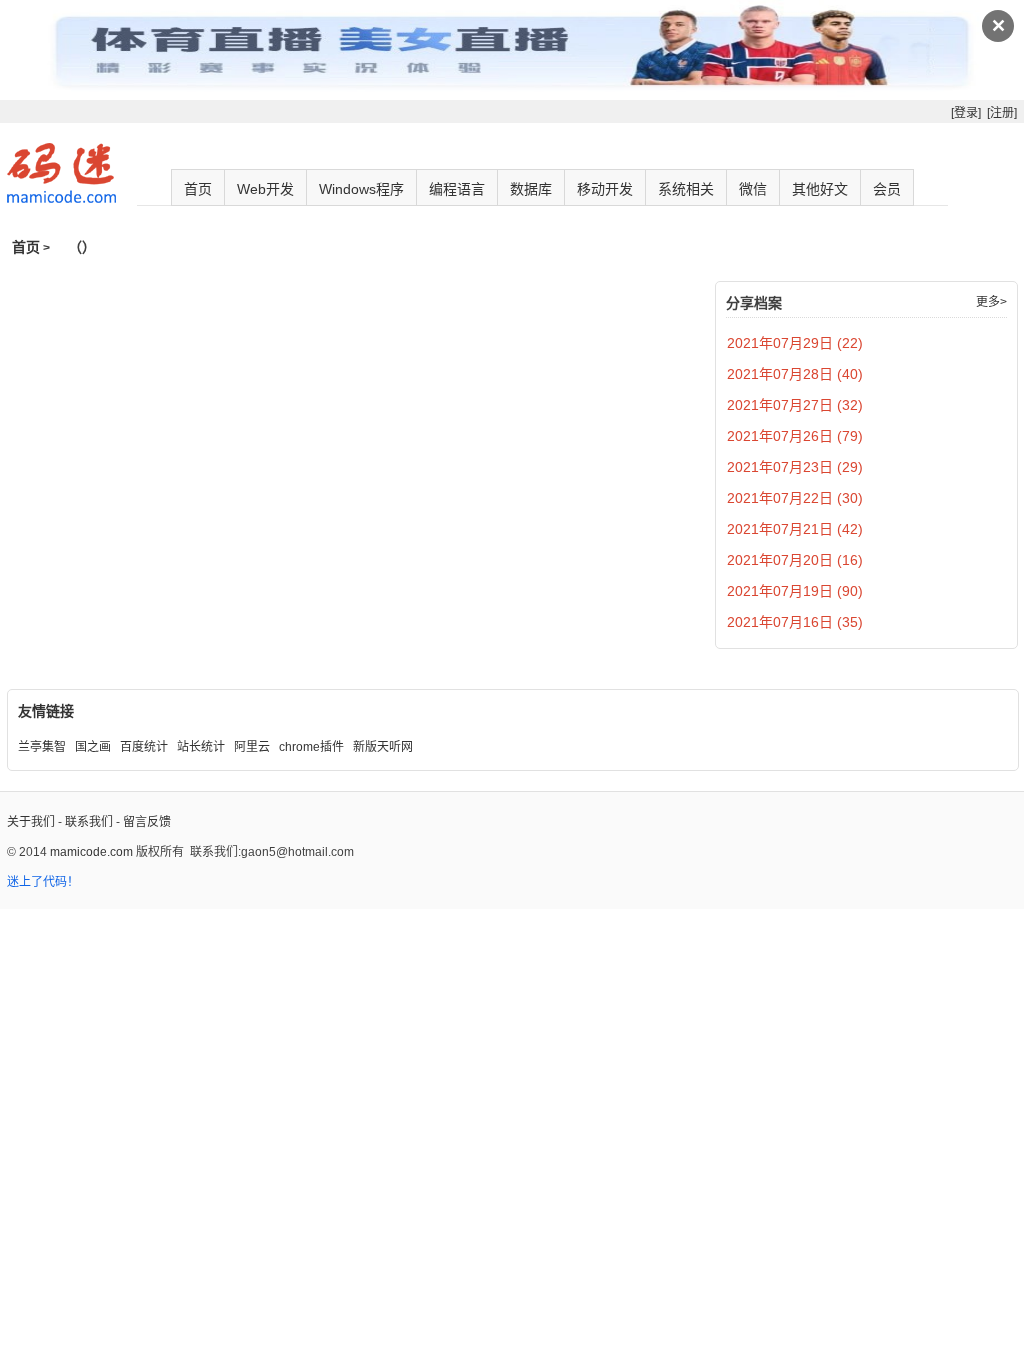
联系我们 (89, 822)
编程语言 (457, 189)
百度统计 (144, 747)
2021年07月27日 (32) (795, 405)
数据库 (531, 189)
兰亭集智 (42, 747)
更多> (991, 302)
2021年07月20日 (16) (795, 560)
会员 (887, 189)
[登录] (966, 113)
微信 (753, 189)
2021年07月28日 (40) (795, 374)
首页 (198, 189)
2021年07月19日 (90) (795, 591)
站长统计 (201, 747)
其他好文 (820, 189)
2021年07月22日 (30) (795, 498)
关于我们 (31, 822)
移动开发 (605, 189)
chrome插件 (311, 747)
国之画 (93, 747)
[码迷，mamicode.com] (61, 199)
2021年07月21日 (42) (795, 529)
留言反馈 (147, 822)
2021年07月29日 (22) (795, 343)
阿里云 (252, 747)
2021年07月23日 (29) (795, 467)
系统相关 (686, 189)
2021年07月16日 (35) (795, 622)
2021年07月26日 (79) (795, 436)
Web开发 (265, 189)
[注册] (1002, 113)
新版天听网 (383, 747)
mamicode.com (91, 852)
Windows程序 (361, 189)
